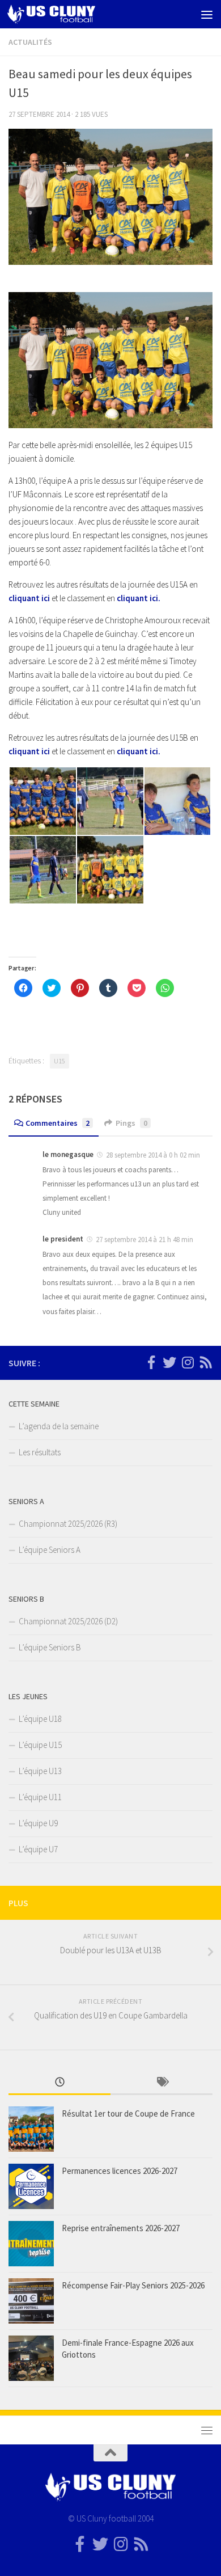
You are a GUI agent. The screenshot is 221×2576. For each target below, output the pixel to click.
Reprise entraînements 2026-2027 (121, 2228)
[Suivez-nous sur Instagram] (188, 1362)
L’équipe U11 (40, 1797)
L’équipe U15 (40, 1745)
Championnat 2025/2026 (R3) (68, 1524)
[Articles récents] (59, 2083)
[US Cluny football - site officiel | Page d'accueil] (66, 14)
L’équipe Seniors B (50, 1647)
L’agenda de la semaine (59, 1426)
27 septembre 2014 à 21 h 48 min (144, 1240)
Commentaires (58, 1123)
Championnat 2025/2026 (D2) (68, 1621)
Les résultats (40, 1452)
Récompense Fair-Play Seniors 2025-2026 (133, 2285)
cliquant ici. (139, 598)
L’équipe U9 (38, 1823)
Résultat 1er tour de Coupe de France (128, 2113)
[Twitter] (169, 1362)
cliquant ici (29, 598)
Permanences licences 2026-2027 (120, 2171)
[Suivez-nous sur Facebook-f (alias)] (151, 1362)
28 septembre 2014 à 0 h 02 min (153, 1155)
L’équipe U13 (40, 1771)
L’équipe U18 (40, 1719)
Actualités (30, 42)
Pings (131, 1123)
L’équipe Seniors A (50, 1550)
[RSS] (206, 1362)
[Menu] (207, 14)
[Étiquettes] (161, 2083)
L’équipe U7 (38, 1849)
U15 (59, 1061)
